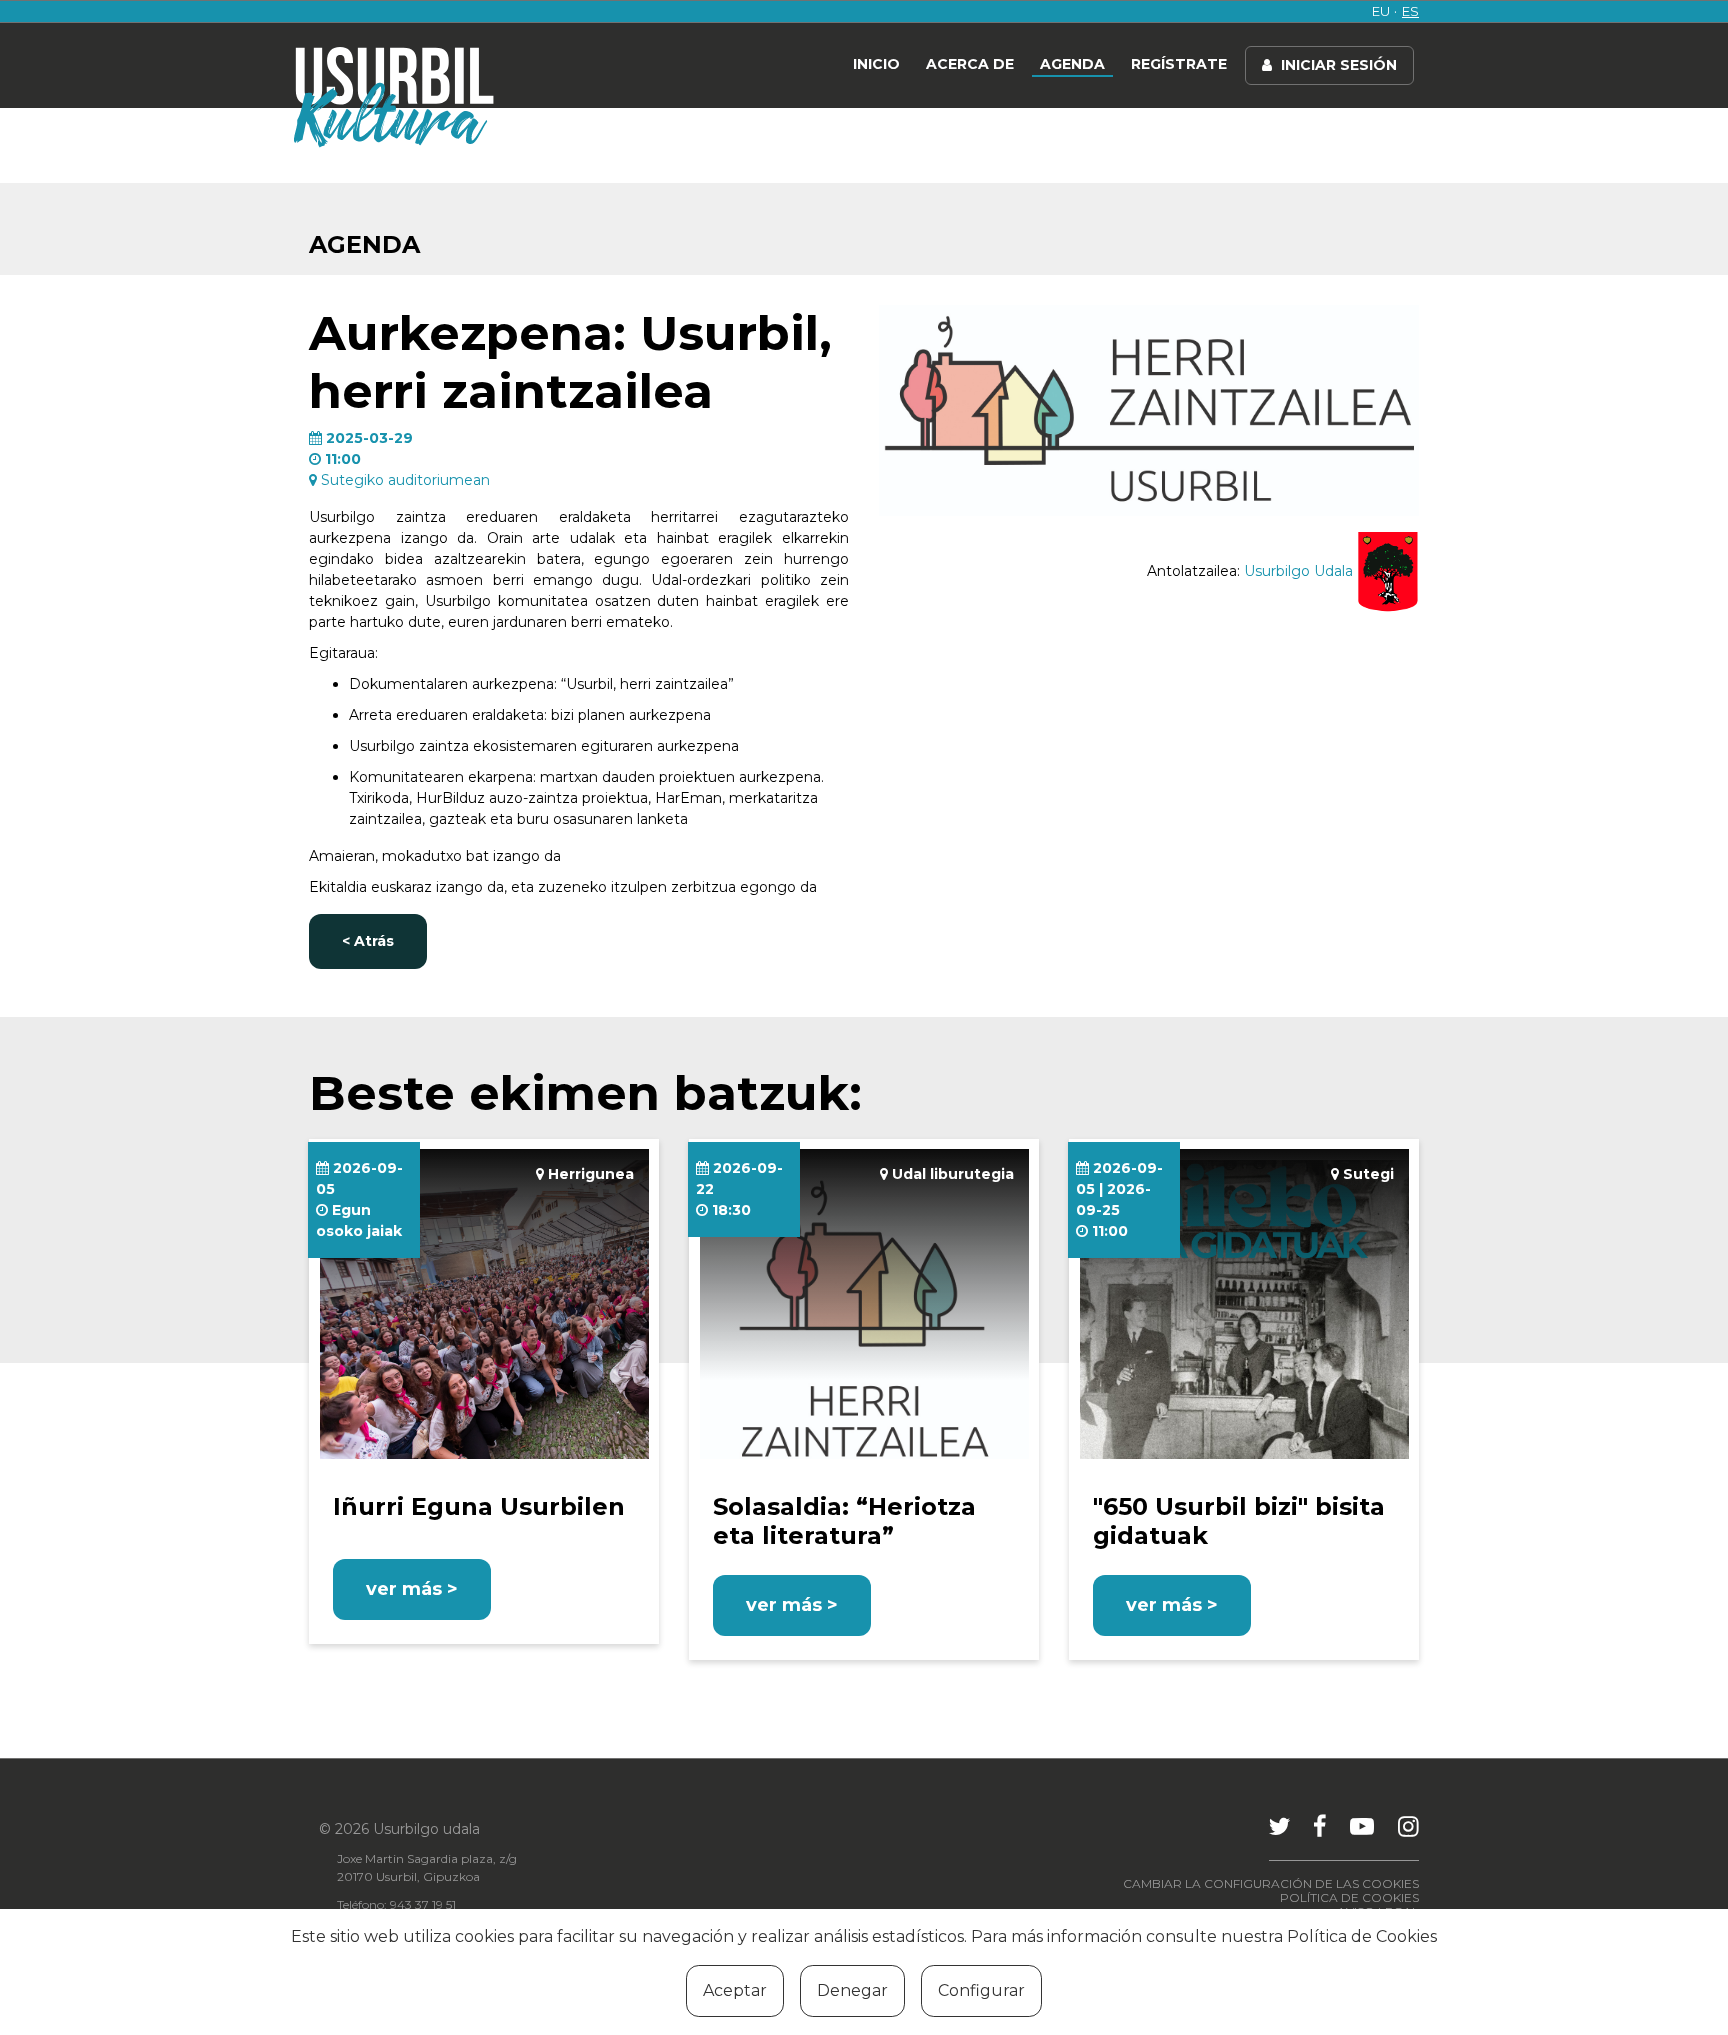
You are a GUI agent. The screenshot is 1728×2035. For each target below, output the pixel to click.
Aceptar (735, 1990)
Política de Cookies (1362, 1936)
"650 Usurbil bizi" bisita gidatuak (1239, 1521)
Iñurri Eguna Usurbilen (479, 1506)
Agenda (1072, 64)
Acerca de (970, 64)
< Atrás (368, 941)
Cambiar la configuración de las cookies (1271, 1883)
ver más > (412, 1589)
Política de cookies (1349, 1897)
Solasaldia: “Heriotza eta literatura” (844, 1521)
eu (1381, 11)
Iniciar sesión (1337, 65)
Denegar (852, 1990)
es (1410, 11)
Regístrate (1179, 64)
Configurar (981, 1990)
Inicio (876, 64)
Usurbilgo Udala (1300, 571)
